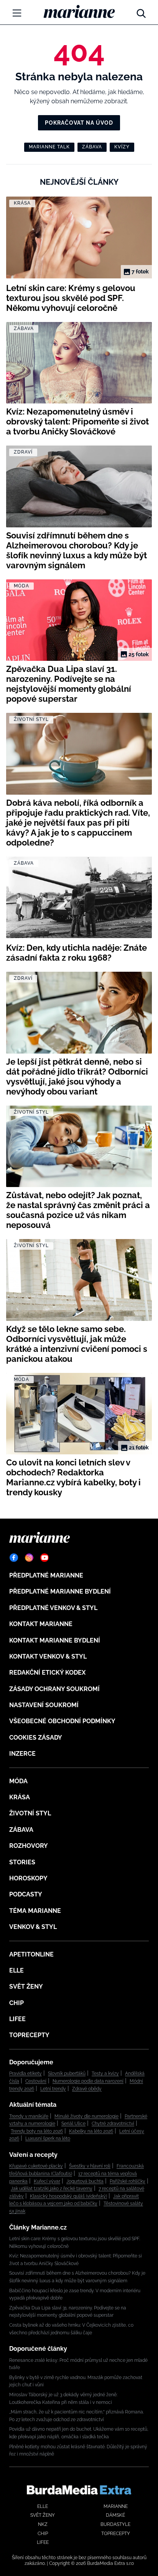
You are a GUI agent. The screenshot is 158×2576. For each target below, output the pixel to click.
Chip (16, 2003)
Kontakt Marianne (41, 1624)
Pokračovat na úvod (79, 123)
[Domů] (79, 11)
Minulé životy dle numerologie (86, 2116)
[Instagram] (29, 1558)
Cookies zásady (36, 1738)
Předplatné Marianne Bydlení (60, 1591)
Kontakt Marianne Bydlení (55, 1640)
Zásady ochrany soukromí (54, 1689)
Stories (22, 1862)
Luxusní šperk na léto (48, 2139)
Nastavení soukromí (44, 1705)
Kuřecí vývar (47, 2181)
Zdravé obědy (87, 2089)
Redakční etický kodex (47, 1673)
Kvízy (122, 147)
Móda (18, 1781)
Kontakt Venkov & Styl (48, 1656)
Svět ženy (26, 1986)
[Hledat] (141, 11)
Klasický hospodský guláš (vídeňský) (68, 2196)
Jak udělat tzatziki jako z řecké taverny (52, 2189)
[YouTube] (44, 1558)
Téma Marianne (35, 1911)
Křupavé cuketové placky (36, 2166)
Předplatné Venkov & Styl (53, 1608)
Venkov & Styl (33, 1927)
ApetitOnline (31, 1954)
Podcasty (26, 1894)
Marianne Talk (49, 147)
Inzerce (22, 1754)
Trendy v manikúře (29, 2116)
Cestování (36, 2081)
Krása (20, 1797)
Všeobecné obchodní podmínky (62, 1721)
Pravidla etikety (26, 2073)
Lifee (17, 2019)
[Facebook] (14, 1558)
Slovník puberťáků (67, 2073)
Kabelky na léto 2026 (91, 2131)
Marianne (116, 2506)
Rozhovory (29, 1846)
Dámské (115, 2515)
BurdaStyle (115, 2524)
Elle (16, 1970)
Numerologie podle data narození (88, 2081)
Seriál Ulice (73, 2124)
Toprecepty (29, 2035)
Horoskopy (28, 1878)
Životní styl (30, 1813)
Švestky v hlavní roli (90, 2166)
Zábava (92, 147)
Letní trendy (53, 2089)
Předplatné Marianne (46, 1575)
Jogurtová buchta (85, 2181)
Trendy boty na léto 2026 (37, 2131)
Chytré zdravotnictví (113, 2124)
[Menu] (17, 13)
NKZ (43, 2524)
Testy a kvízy (105, 2073)
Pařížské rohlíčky (128, 2181)
